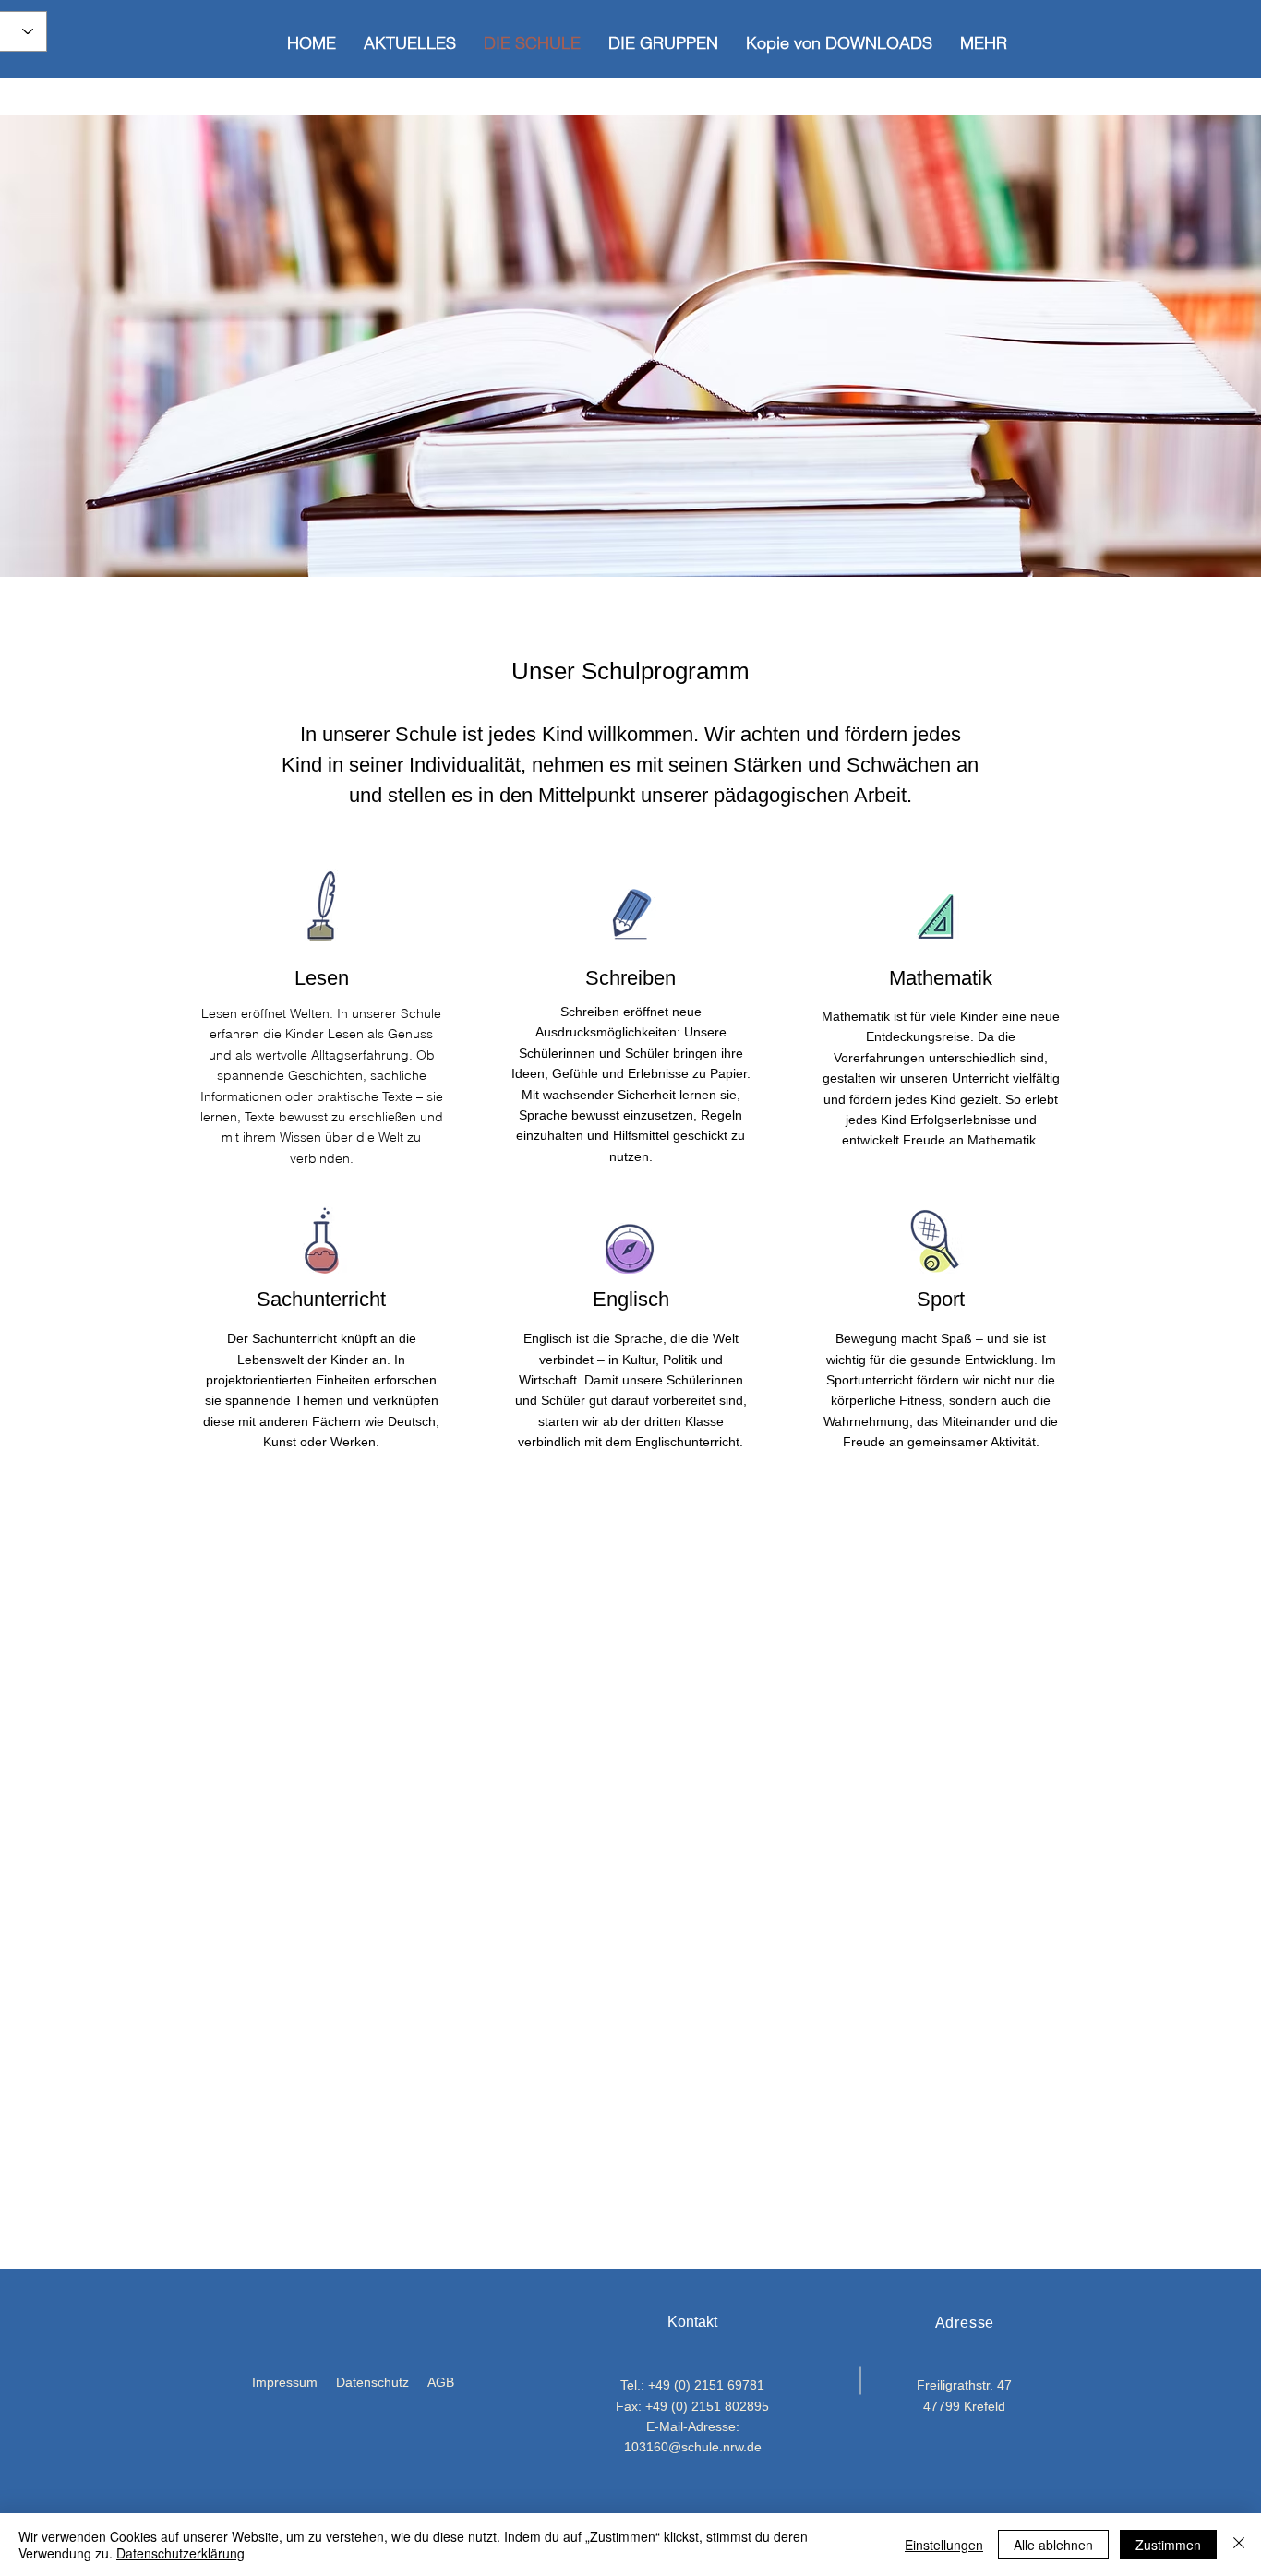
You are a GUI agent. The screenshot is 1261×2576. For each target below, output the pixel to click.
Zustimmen (1168, 2545)
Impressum (285, 2382)
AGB (441, 2382)
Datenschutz (372, 2382)
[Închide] (1239, 2545)
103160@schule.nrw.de (693, 2447)
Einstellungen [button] (944, 2545)
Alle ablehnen (1053, 2545)
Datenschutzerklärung (180, 2553)
